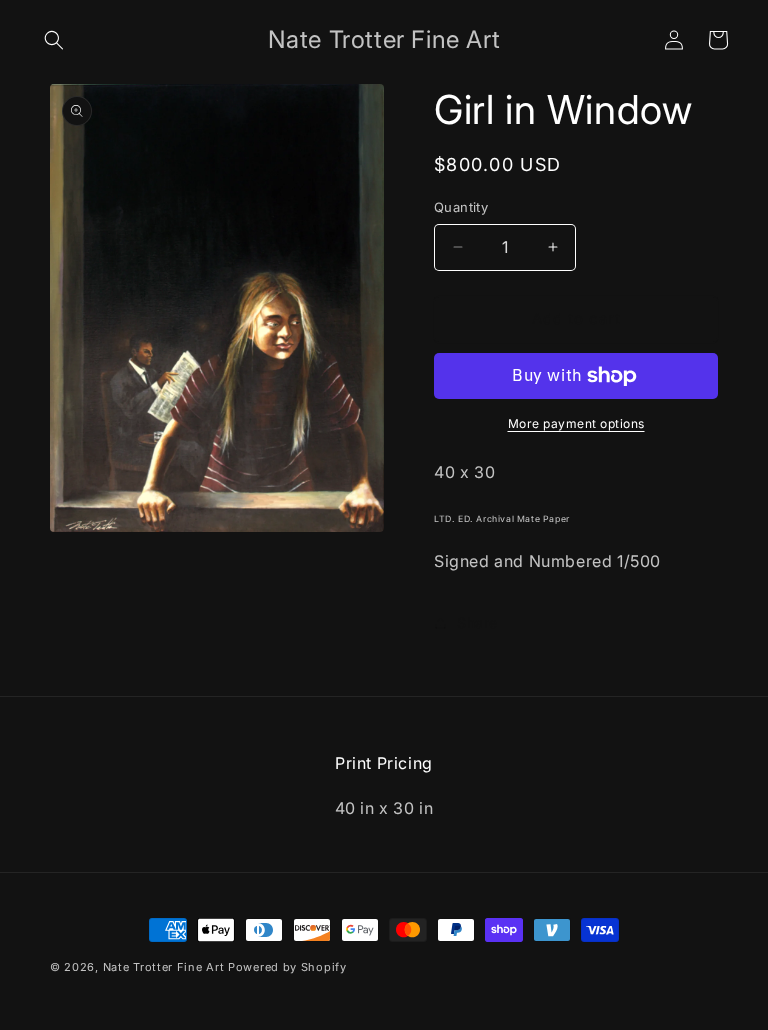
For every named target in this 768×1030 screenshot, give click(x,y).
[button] (54, 40)
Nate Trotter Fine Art (164, 967)
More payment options (576, 423)
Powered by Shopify (287, 967)
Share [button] (477, 622)
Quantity (461, 207)
